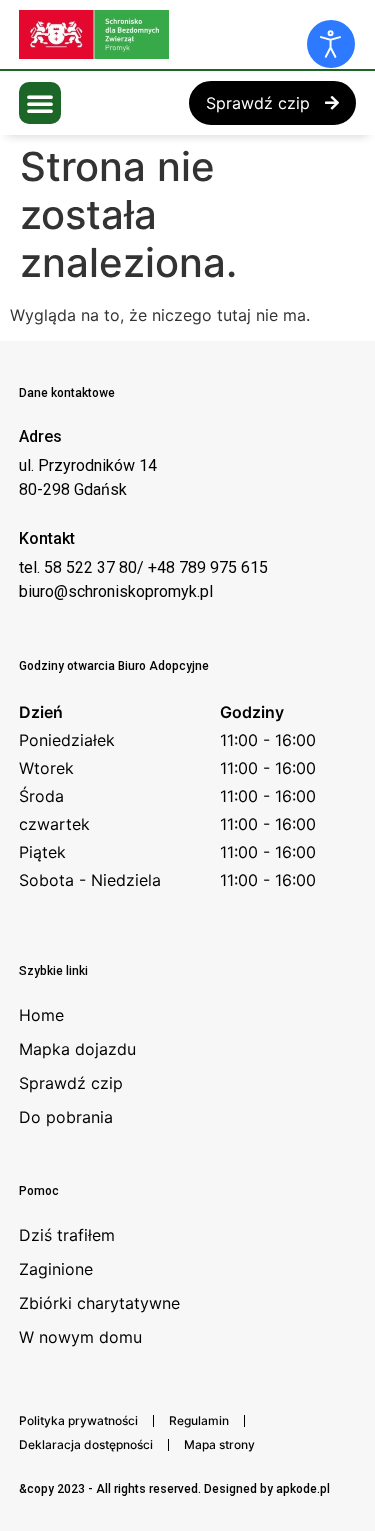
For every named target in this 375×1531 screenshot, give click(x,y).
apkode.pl (303, 1489)
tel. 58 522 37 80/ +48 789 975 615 (143, 567)
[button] (40, 103)
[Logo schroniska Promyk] (169, 34)
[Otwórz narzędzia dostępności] (331, 44)
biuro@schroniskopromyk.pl (116, 591)
